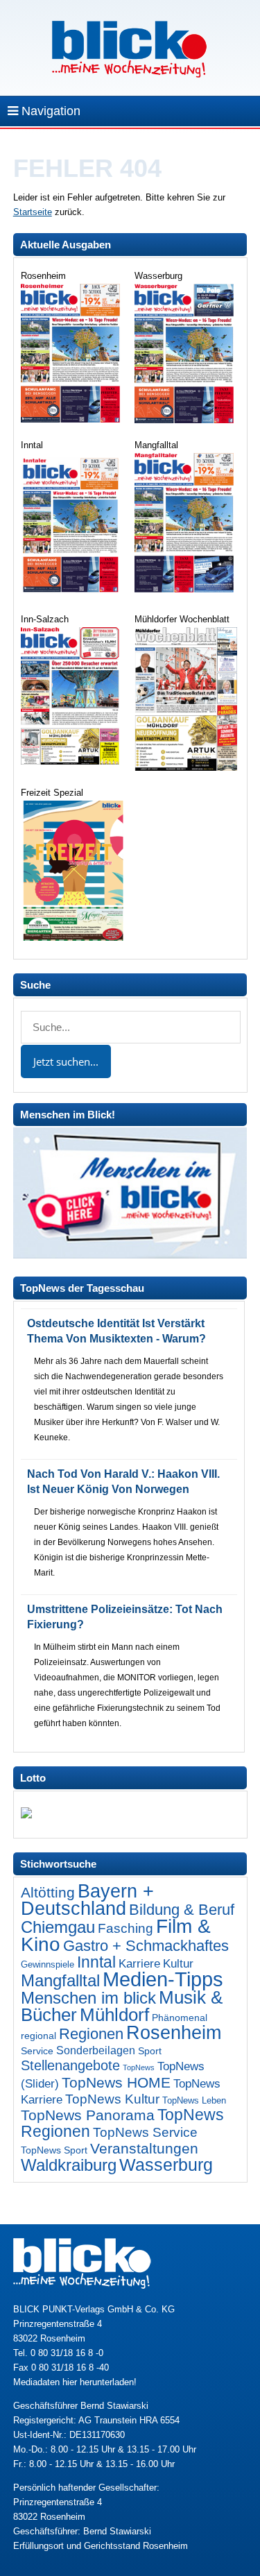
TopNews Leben (194, 2100)
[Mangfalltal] (186, 589)
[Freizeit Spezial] (72, 938)
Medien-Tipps (163, 1979)
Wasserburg (166, 2165)
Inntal (96, 1962)
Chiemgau (58, 1927)
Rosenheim (174, 2032)
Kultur (178, 1964)
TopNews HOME (116, 2082)
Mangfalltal (60, 1981)
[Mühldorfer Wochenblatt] (186, 768)
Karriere (139, 1963)
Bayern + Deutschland (87, 1900)
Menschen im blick (88, 1998)
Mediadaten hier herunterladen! (75, 2382)
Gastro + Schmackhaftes (146, 1946)
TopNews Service (145, 2132)
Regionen (91, 2034)
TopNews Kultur (112, 2099)
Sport (150, 2051)
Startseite (33, 212)
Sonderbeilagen (96, 2050)
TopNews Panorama (88, 2115)
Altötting (48, 1893)
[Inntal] (72, 594)
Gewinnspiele (47, 1964)
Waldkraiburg (69, 2165)
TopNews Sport (54, 2150)
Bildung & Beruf (182, 1910)
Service (37, 2051)
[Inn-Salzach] (72, 761)
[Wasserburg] (186, 420)
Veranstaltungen (144, 2148)
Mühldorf (114, 2015)
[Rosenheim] (72, 419)
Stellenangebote (70, 2065)
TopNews (139, 2067)
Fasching (125, 1928)
